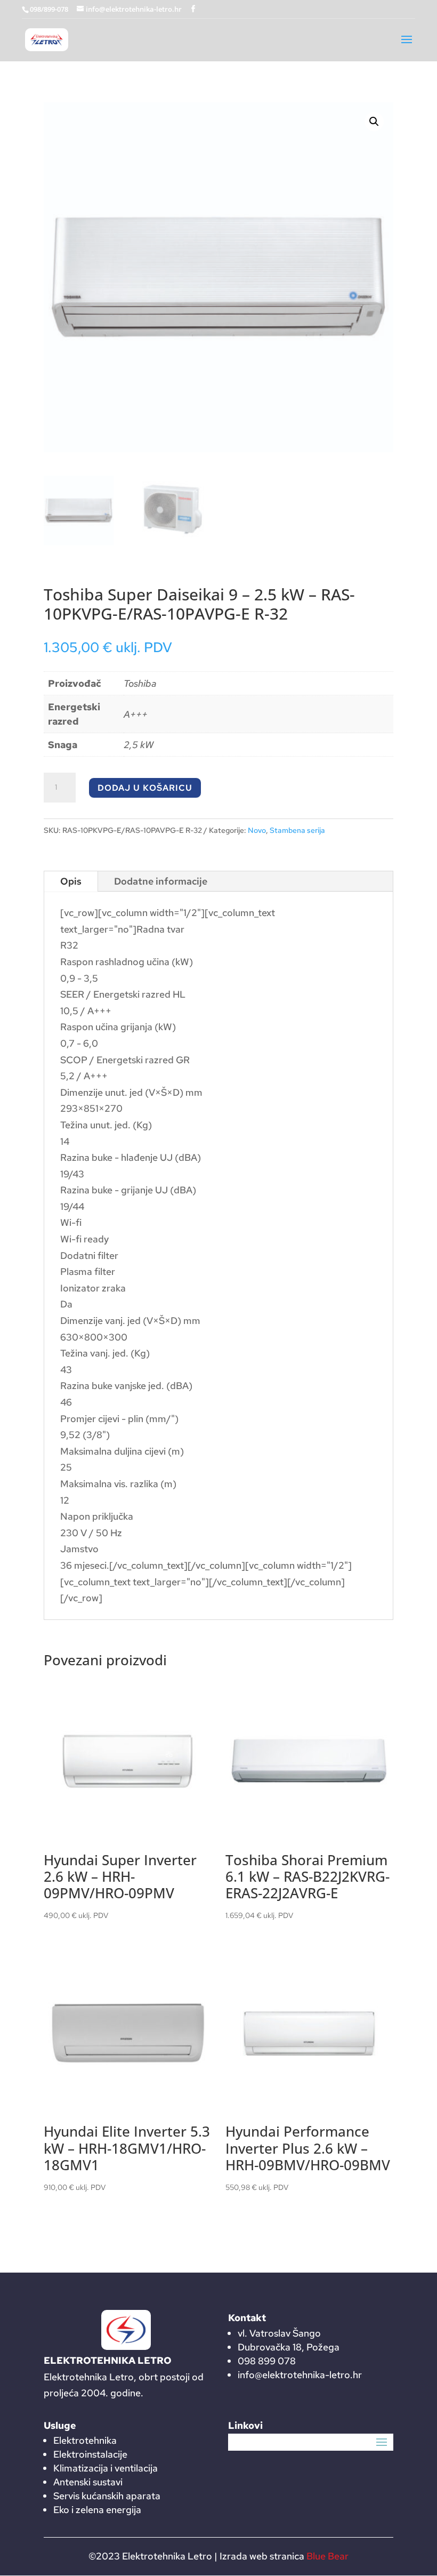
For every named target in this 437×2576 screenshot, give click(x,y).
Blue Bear (327, 2556)
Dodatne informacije (161, 881)
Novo (257, 830)
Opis (71, 881)
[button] (374, 122)
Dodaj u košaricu (145, 788)
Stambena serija (297, 830)
